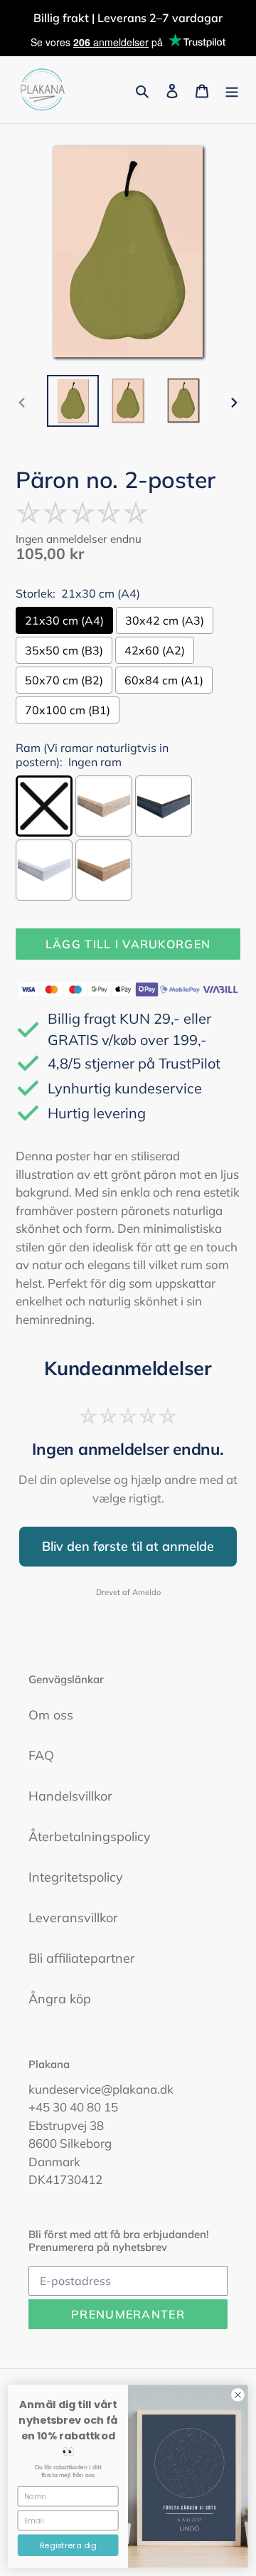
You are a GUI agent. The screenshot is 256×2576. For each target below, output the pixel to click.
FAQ (41, 1755)
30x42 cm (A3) (165, 620)
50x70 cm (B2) (64, 680)
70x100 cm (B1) (68, 710)
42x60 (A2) (155, 650)
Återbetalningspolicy (90, 1836)
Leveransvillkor (73, 1918)
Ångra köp (60, 1999)
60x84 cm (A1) (164, 680)
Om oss (51, 1715)
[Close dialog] (238, 2395)
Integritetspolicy (76, 1877)
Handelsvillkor (70, 1796)
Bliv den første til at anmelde (128, 1546)
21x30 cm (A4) (64, 620)
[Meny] (232, 90)
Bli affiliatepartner (82, 1958)
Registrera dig (68, 2545)
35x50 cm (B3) (64, 650)
